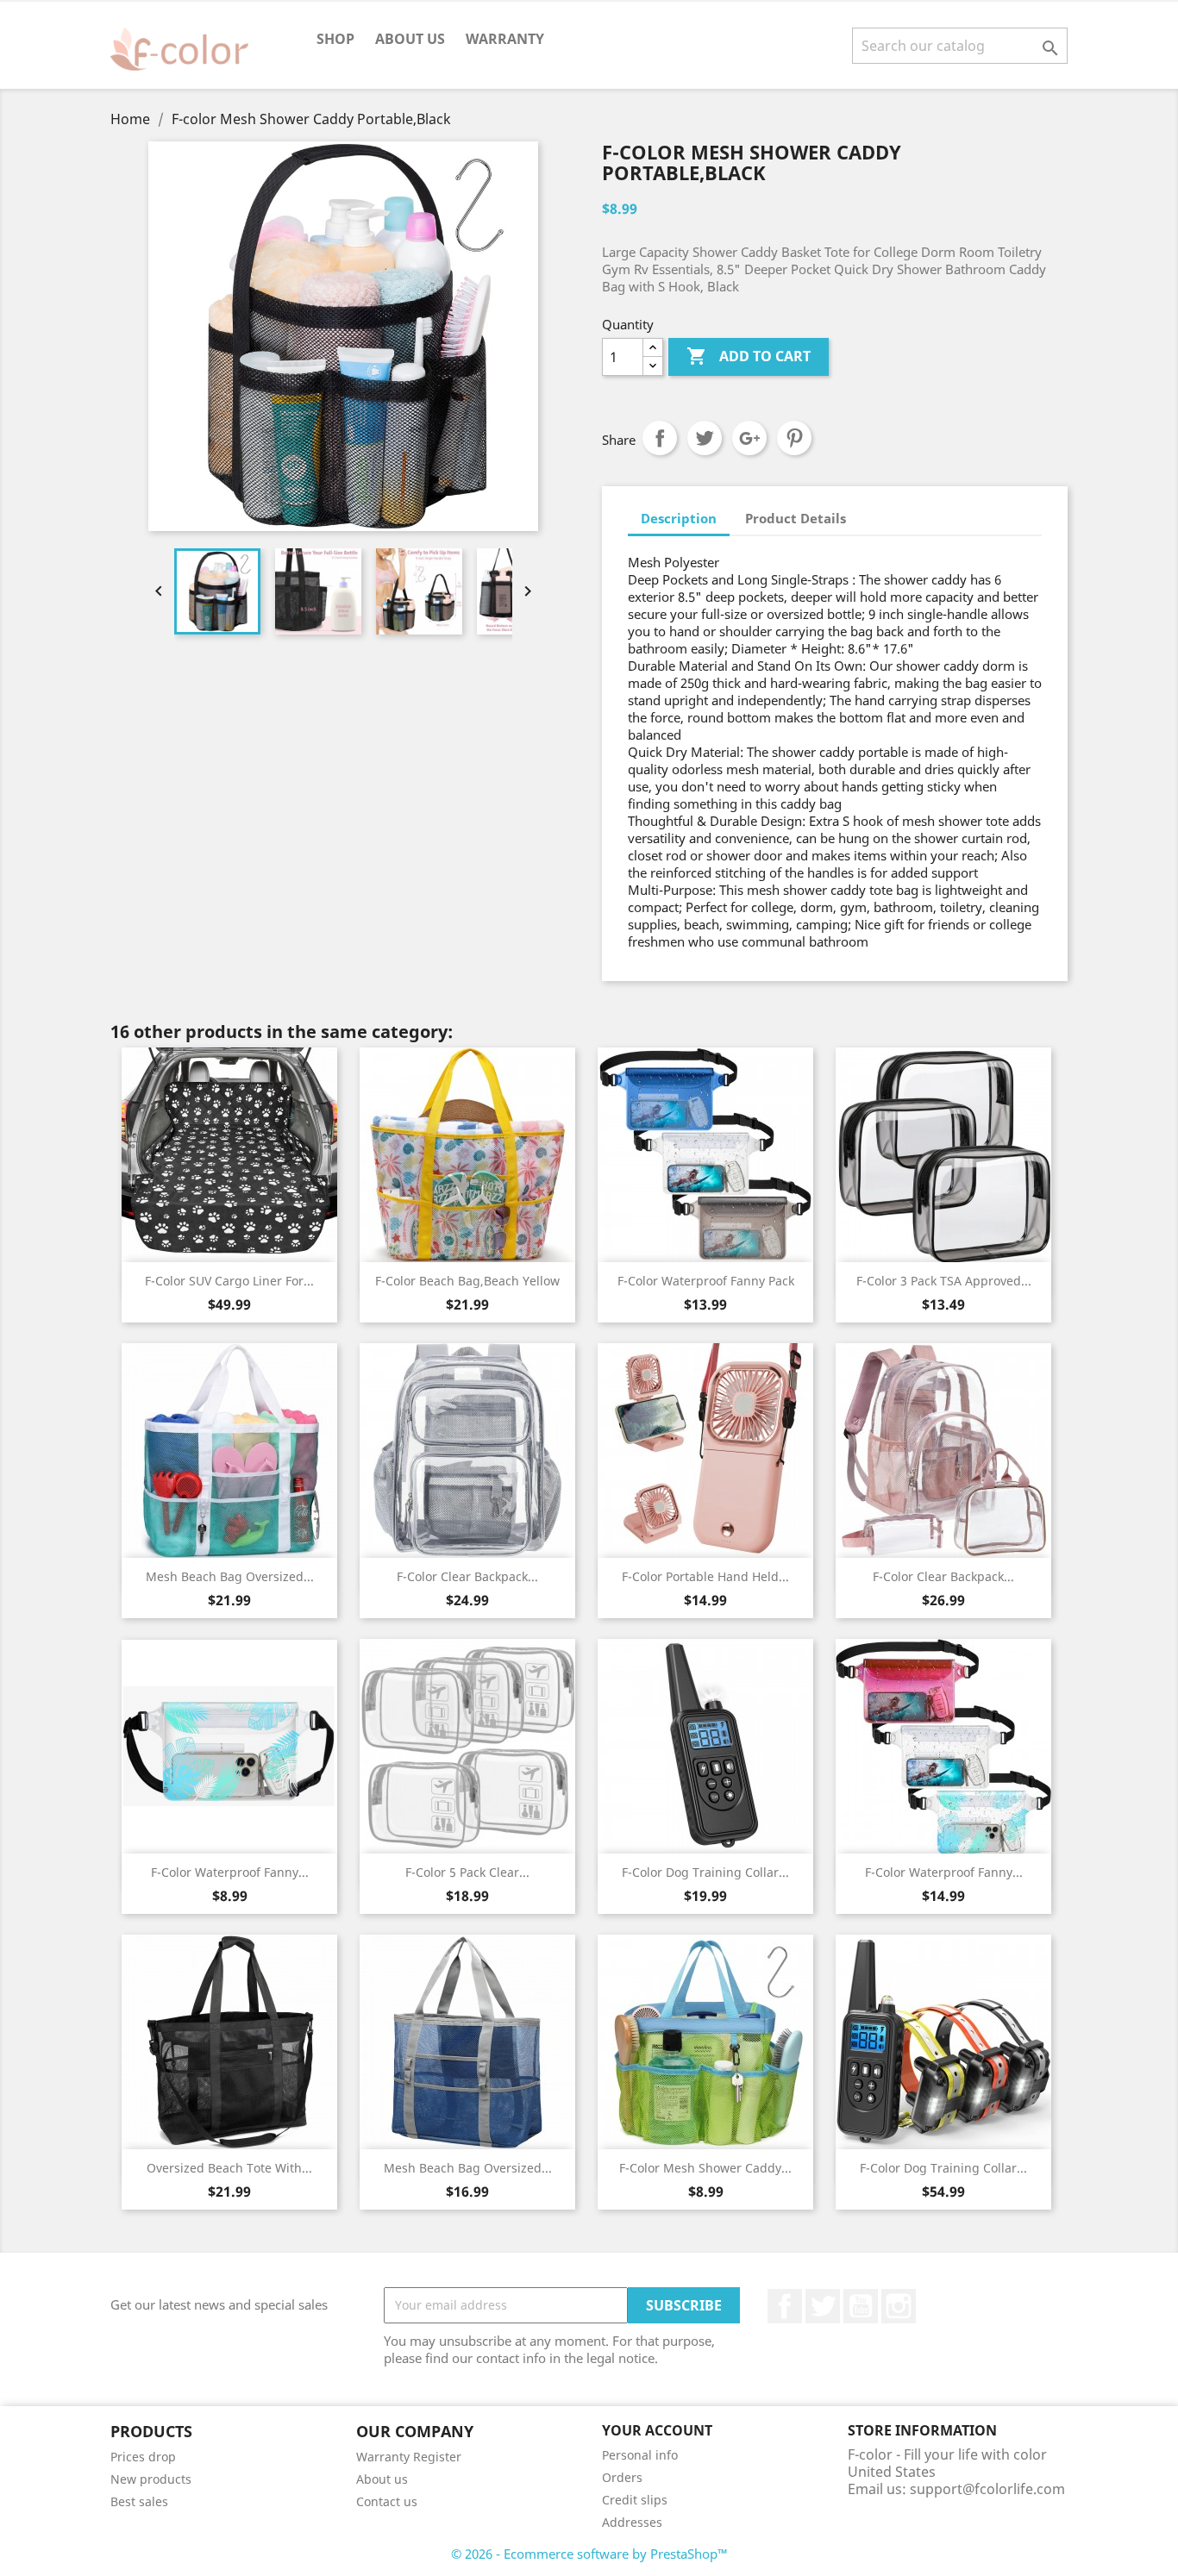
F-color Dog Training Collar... (705, 1872)
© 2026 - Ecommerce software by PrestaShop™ (589, 2554)
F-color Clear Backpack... (467, 1576)
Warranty (505, 39)
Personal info (640, 2455)
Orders (622, 2477)
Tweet (705, 438)
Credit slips (635, 2500)
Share (660, 438)
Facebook (785, 2306)
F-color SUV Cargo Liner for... (229, 1281)
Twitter (823, 2306)
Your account (657, 2430)
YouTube (861, 2306)
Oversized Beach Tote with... (229, 2168)
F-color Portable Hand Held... (705, 1576)
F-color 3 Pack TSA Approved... (944, 1281)
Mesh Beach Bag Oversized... (230, 1576)
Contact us (387, 2501)
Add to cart (749, 356)
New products (151, 2479)
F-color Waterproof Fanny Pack (706, 1281)
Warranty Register (409, 2457)
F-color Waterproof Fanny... (230, 1872)
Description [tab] (679, 518)
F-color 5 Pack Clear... (467, 1872)
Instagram (899, 2306)
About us (410, 39)
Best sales (139, 2501)
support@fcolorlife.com (987, 2489)
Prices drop (143, 2457)
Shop (335, 39)
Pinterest (794, 438)
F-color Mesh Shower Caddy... (705, 2168)
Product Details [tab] (796, 518)
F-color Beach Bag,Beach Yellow (467, 1281)
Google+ (749, 438)
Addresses (632, 2522)
